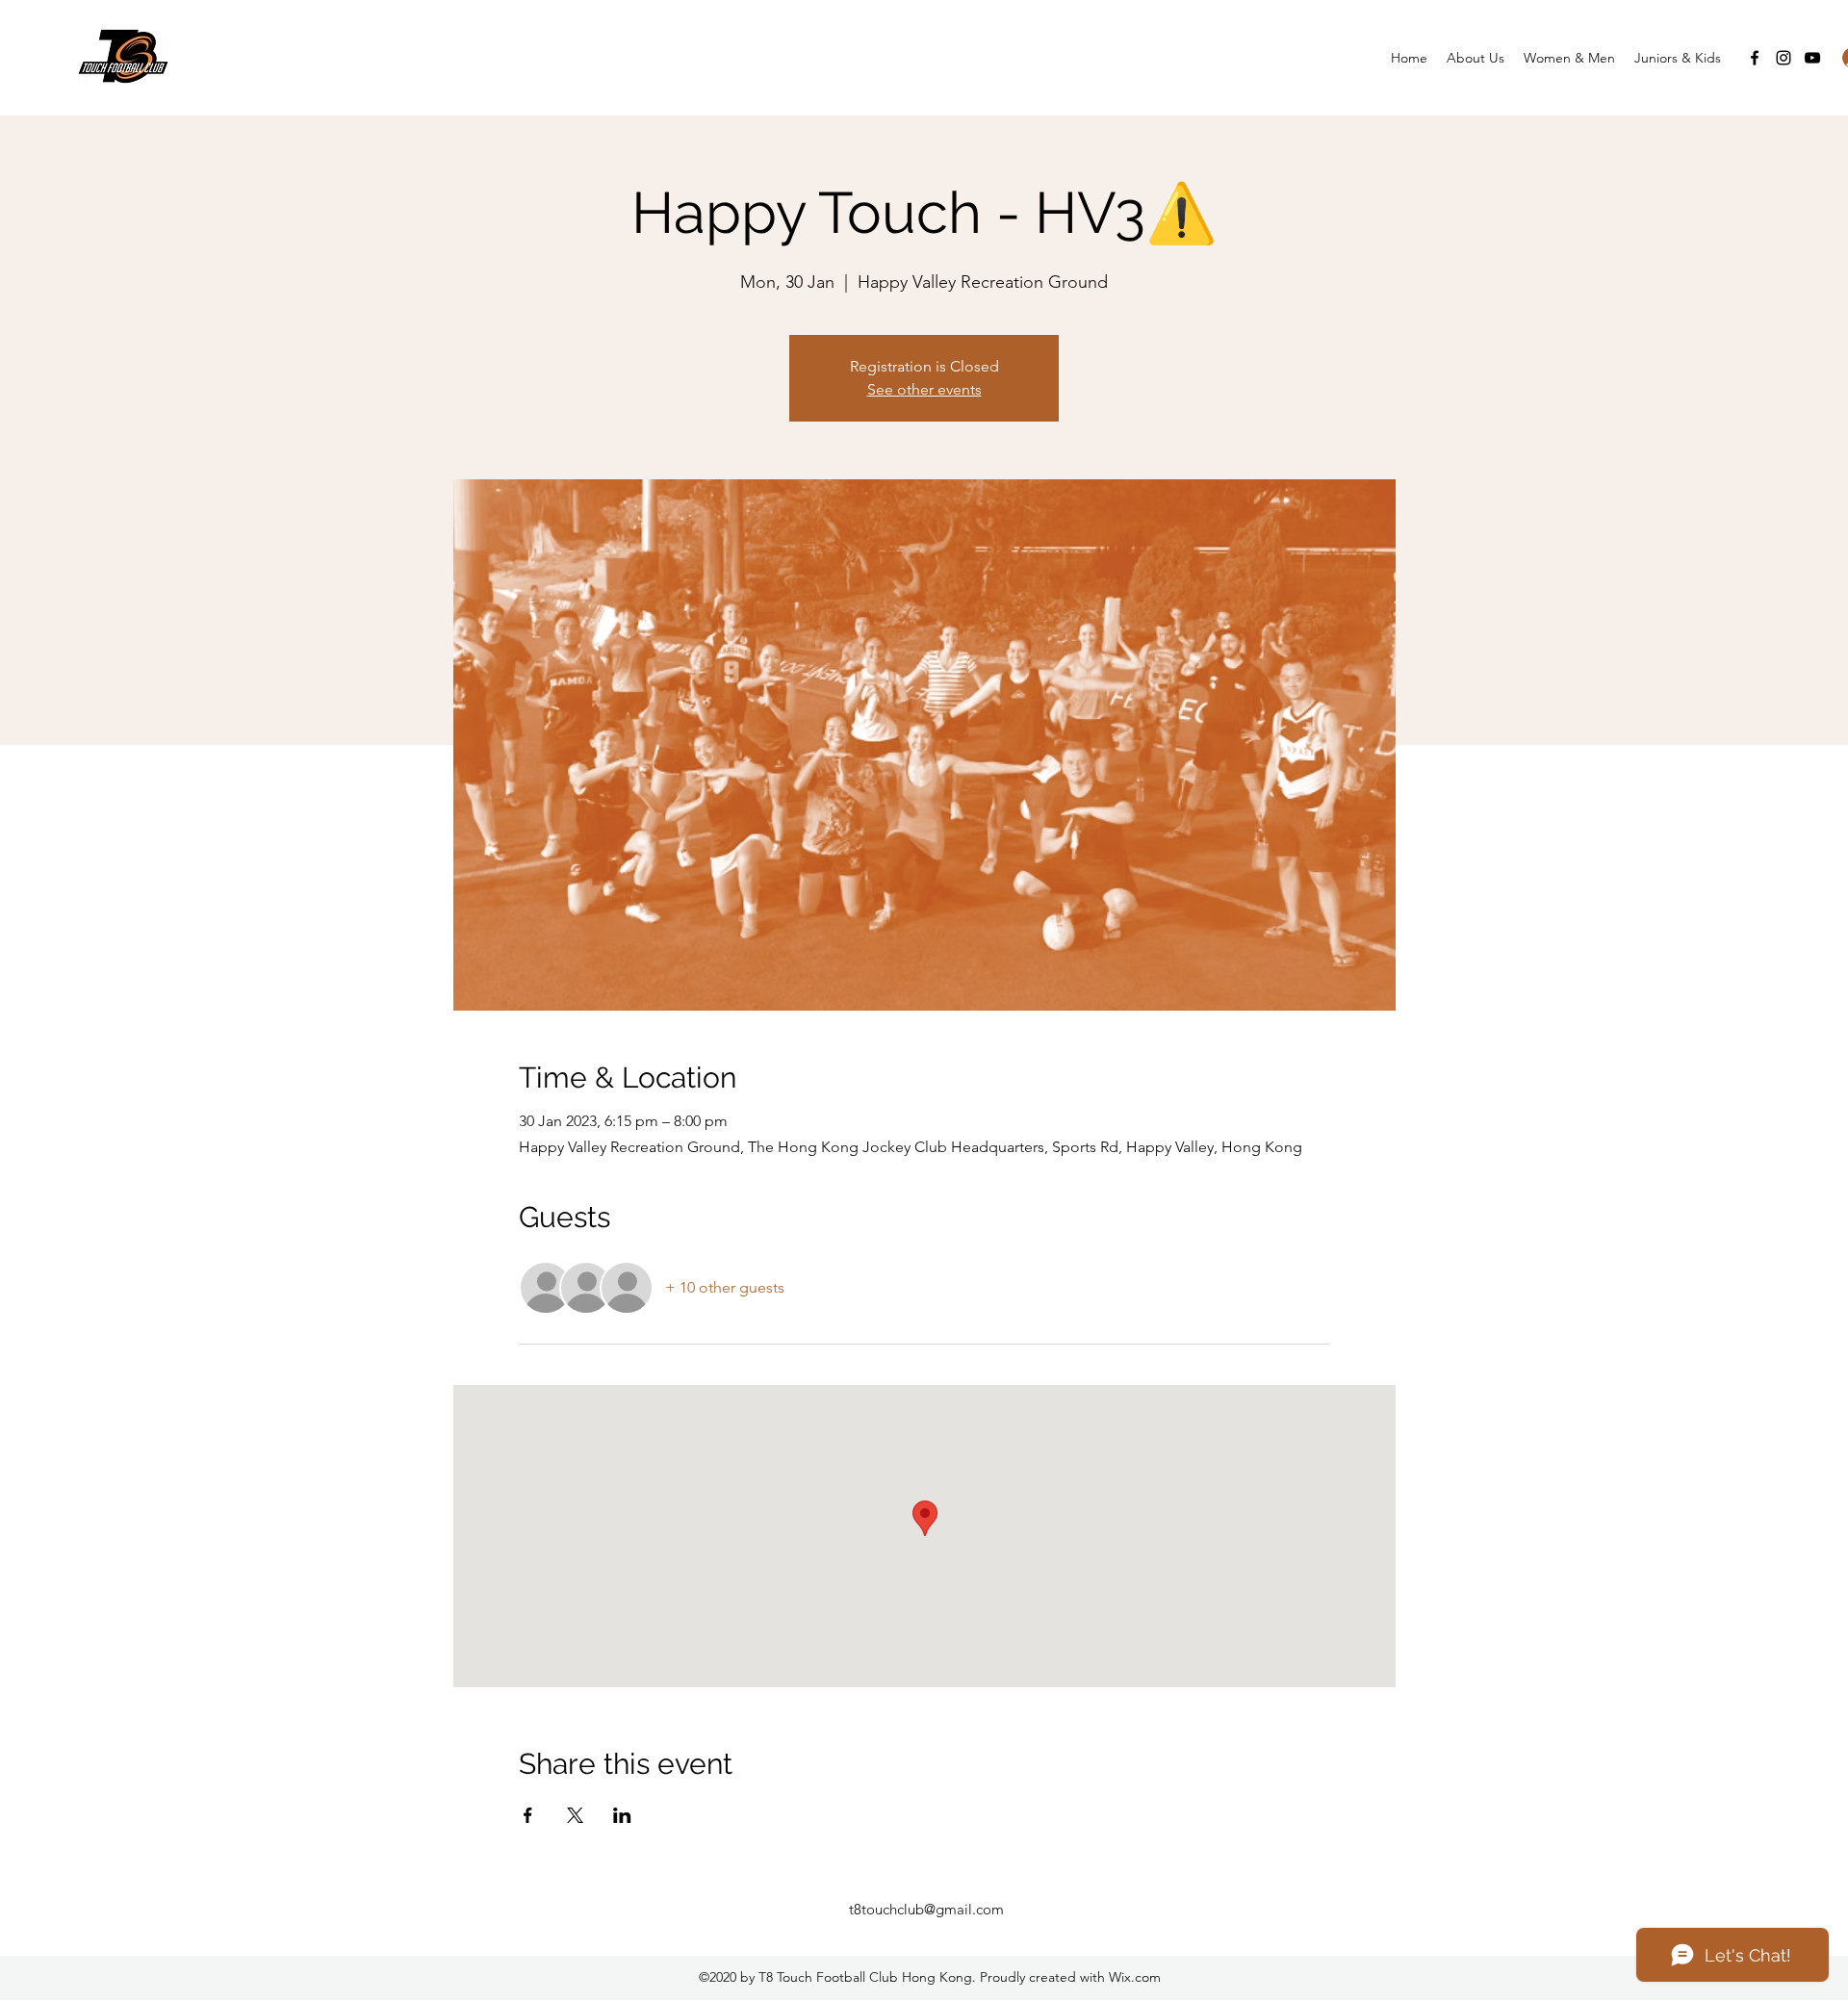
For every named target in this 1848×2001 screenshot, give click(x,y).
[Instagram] (1784, 58)
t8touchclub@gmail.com (926, 1909)
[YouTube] (1812, 58)
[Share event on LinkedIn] (622, 1815)
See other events (924, 389)
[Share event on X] (575, 1815)
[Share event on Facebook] (528, 1815)
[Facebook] (1755, 58)
